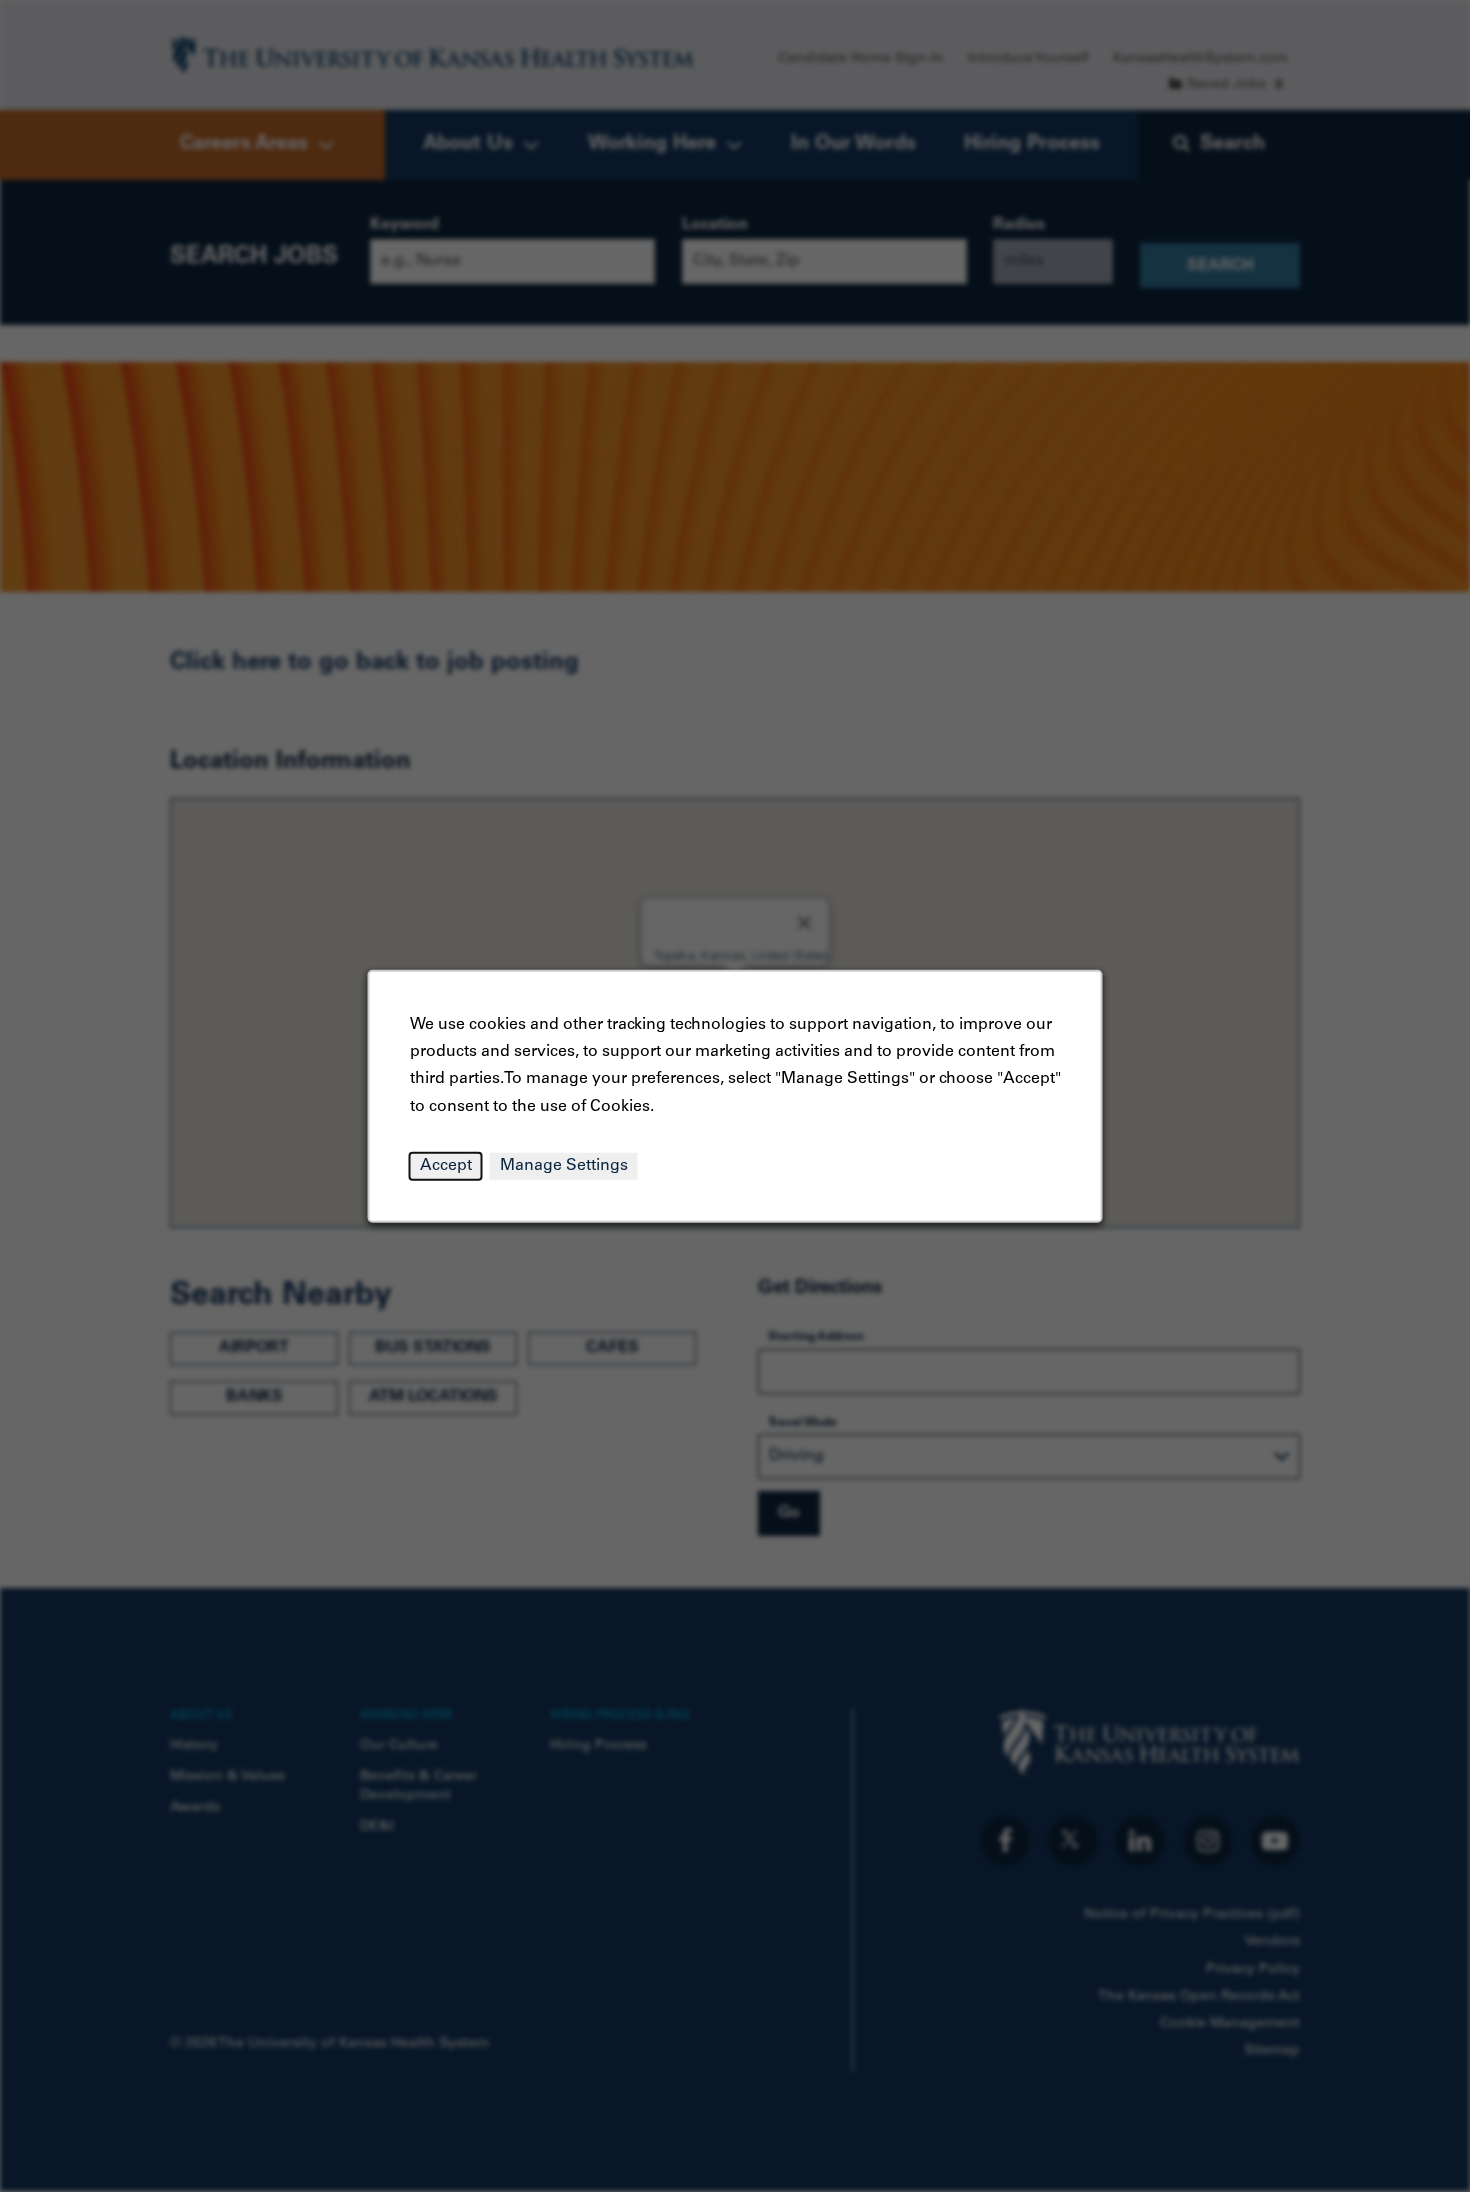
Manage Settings (564, 1165)
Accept (446, 1165)
